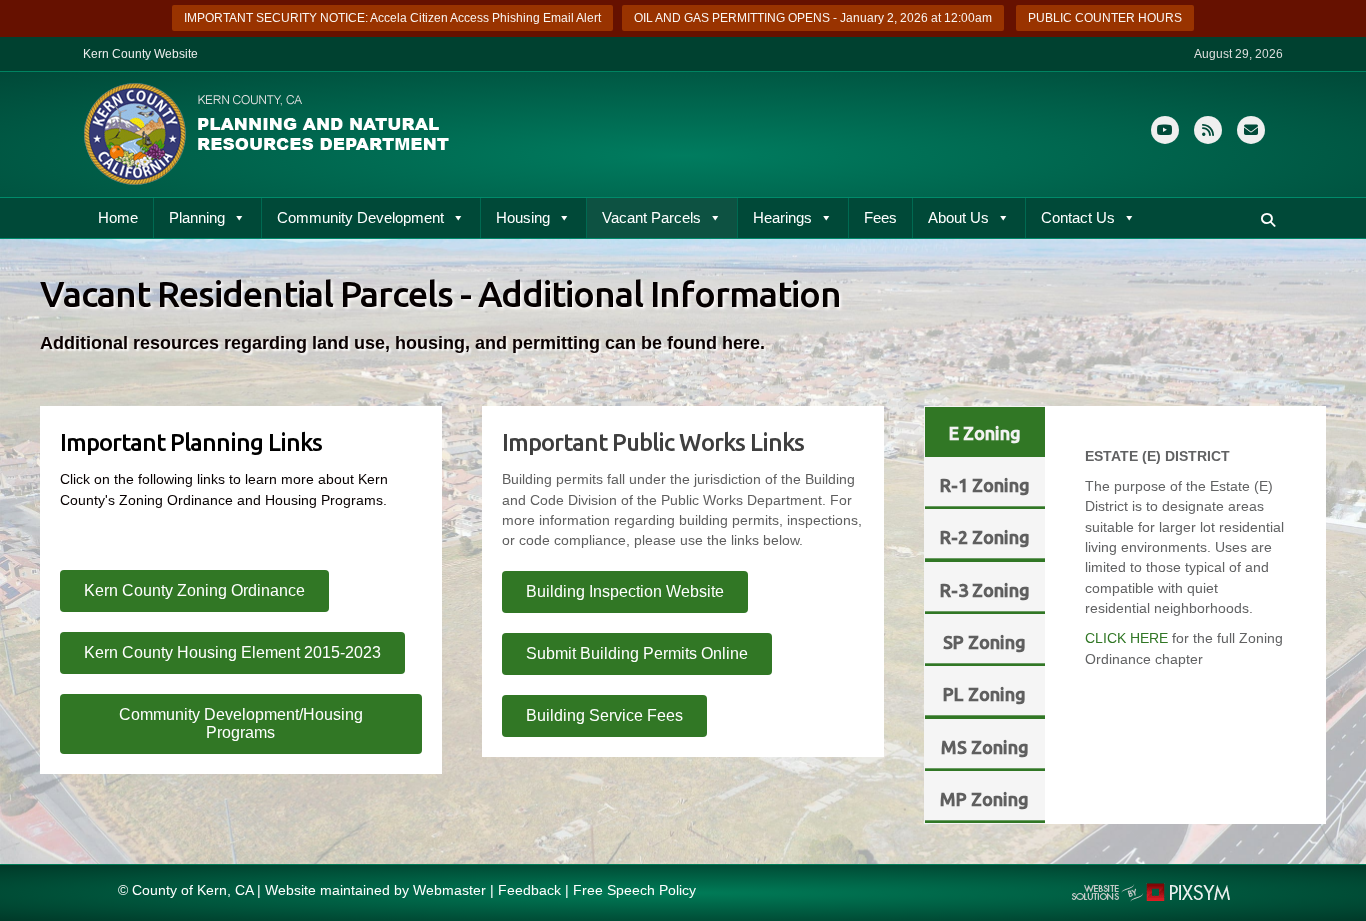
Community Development (360, 217)
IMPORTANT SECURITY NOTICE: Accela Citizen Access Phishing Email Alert (392, 18)
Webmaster (449, 890)
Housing (523, 217)
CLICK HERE (1126, 638)
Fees (880, 217)
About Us (958, 217)
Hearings (782, 217)
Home (118, 217)
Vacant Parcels (651, 217)
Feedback (529, 890)
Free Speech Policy (634, 890)
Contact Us (1078, 217)
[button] (1268, 220)
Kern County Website (140, 54)
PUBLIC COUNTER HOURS (1105, 18)
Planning (197, 217)
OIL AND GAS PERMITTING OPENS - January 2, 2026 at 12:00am (813, 18)
